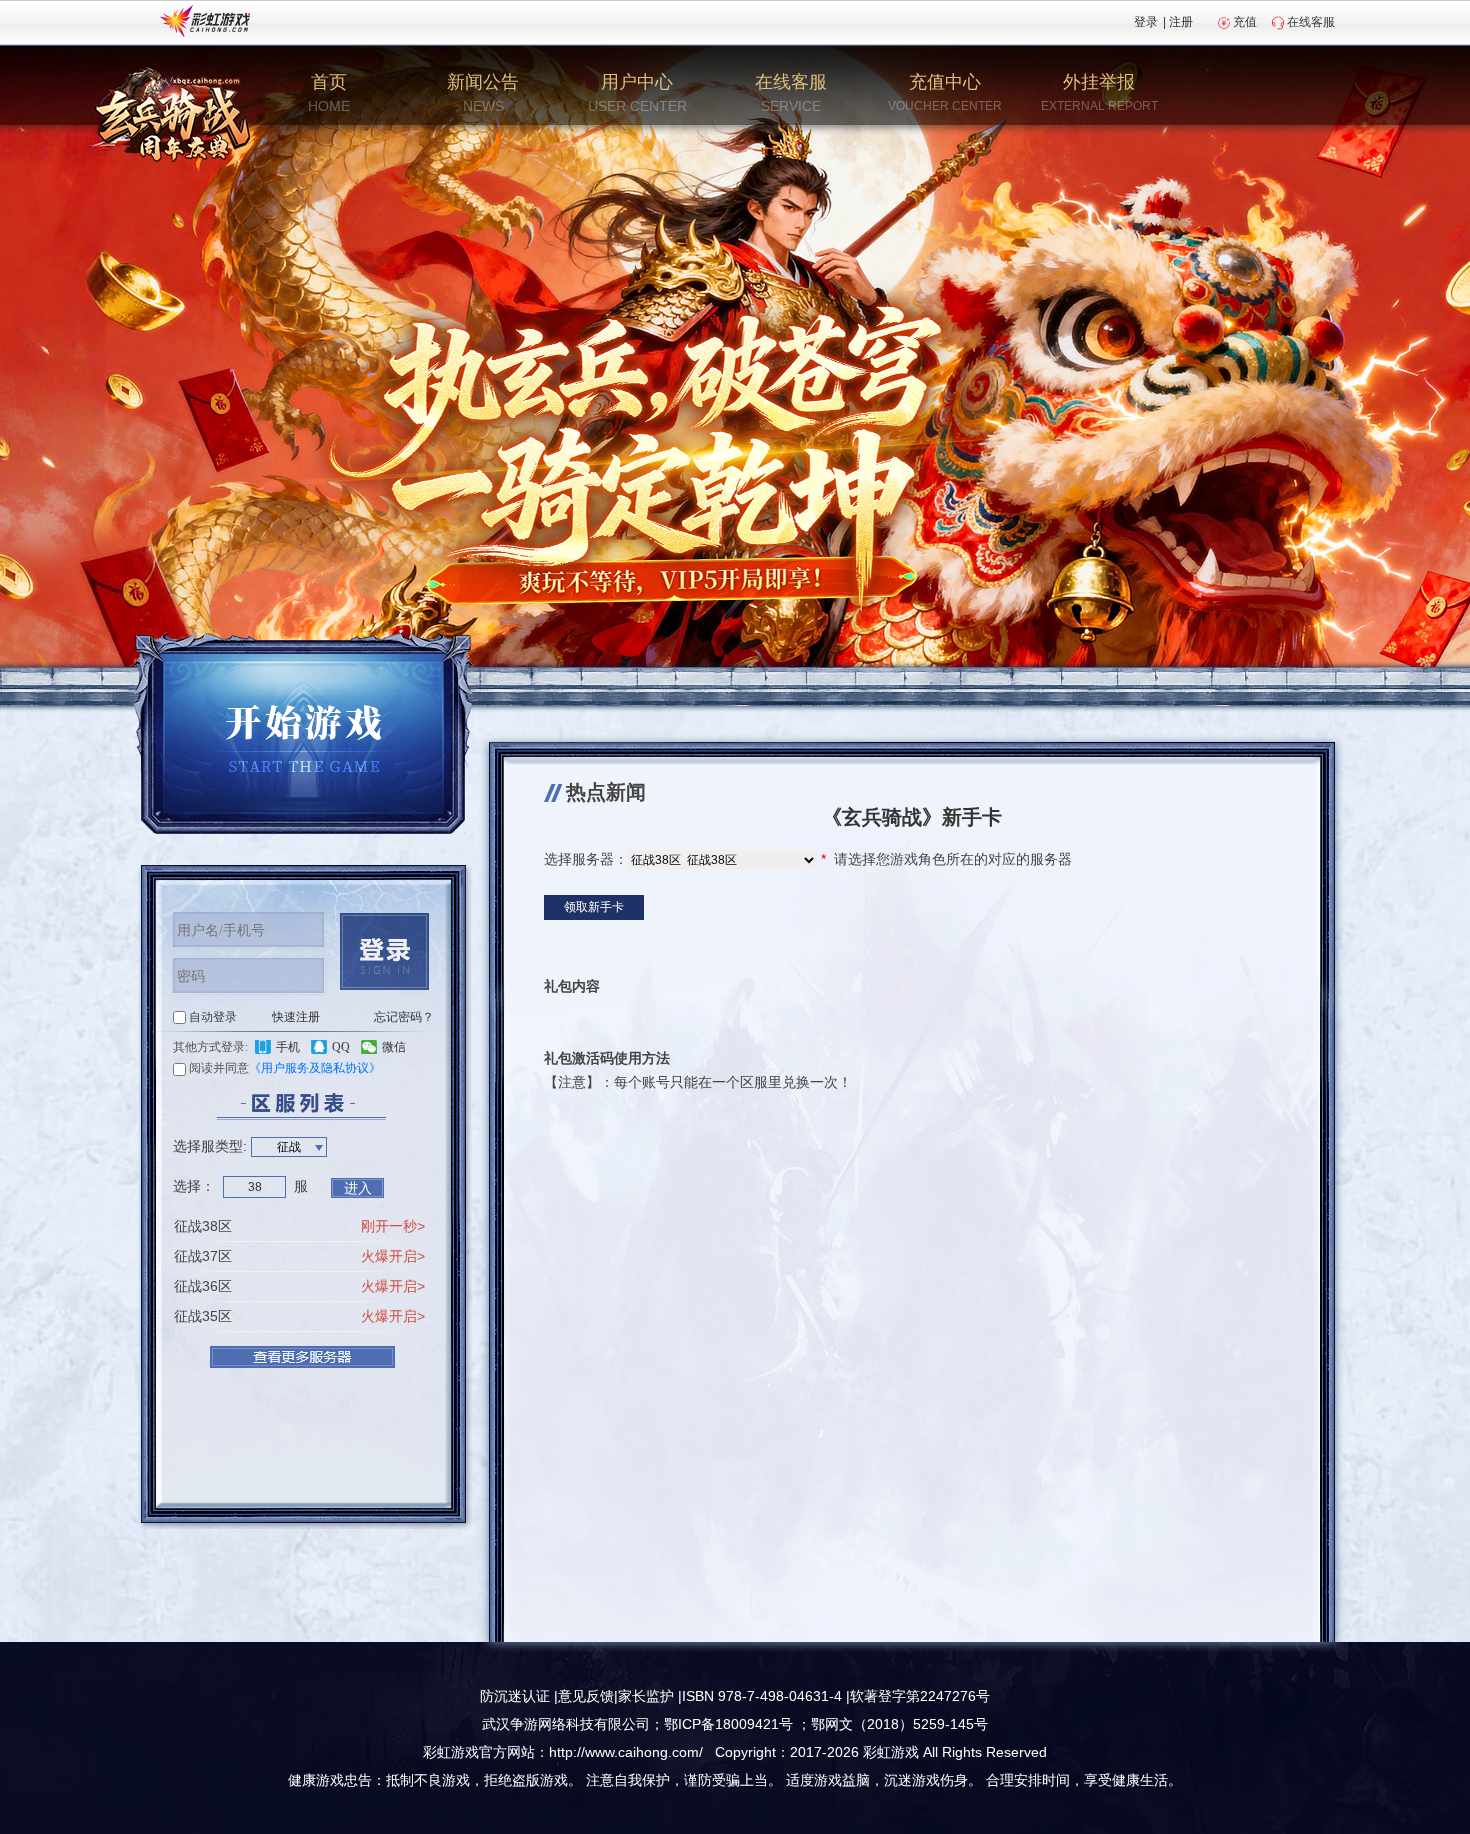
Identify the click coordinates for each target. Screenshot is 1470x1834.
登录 (1146, 22)
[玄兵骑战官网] (172, 115)
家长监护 (646, 1696)
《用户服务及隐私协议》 (315, 1068)
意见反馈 (586, 1696)
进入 (358, 1188)
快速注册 (296, 1017)
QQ (341, 1047)
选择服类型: (210, 1146)
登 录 (384, 951)
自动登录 (213, 1017)
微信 (394, 1047)
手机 (288, 1047)
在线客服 (1311, 22)
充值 (1245, 22)
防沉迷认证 (515, 1696)
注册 (1181, 22)
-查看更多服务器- (302, 1357)
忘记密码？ (404, 1017)
